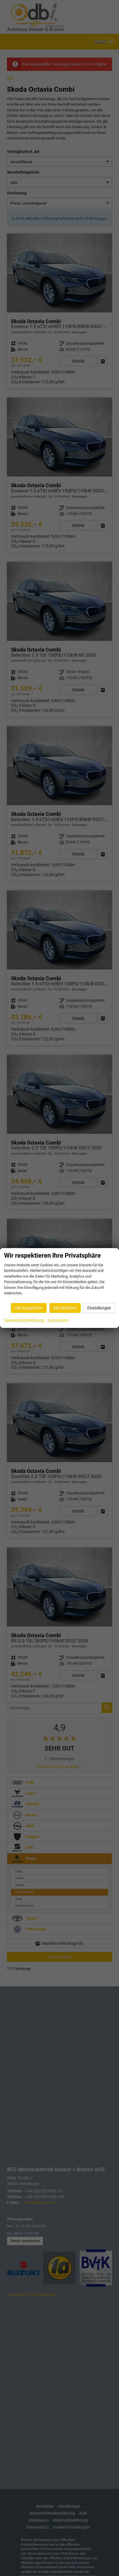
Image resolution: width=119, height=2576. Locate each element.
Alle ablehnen (65, 1308)
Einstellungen (99, 1308)
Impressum (58, 1320)
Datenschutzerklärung (24, 1320)
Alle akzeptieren (29, 1308)
